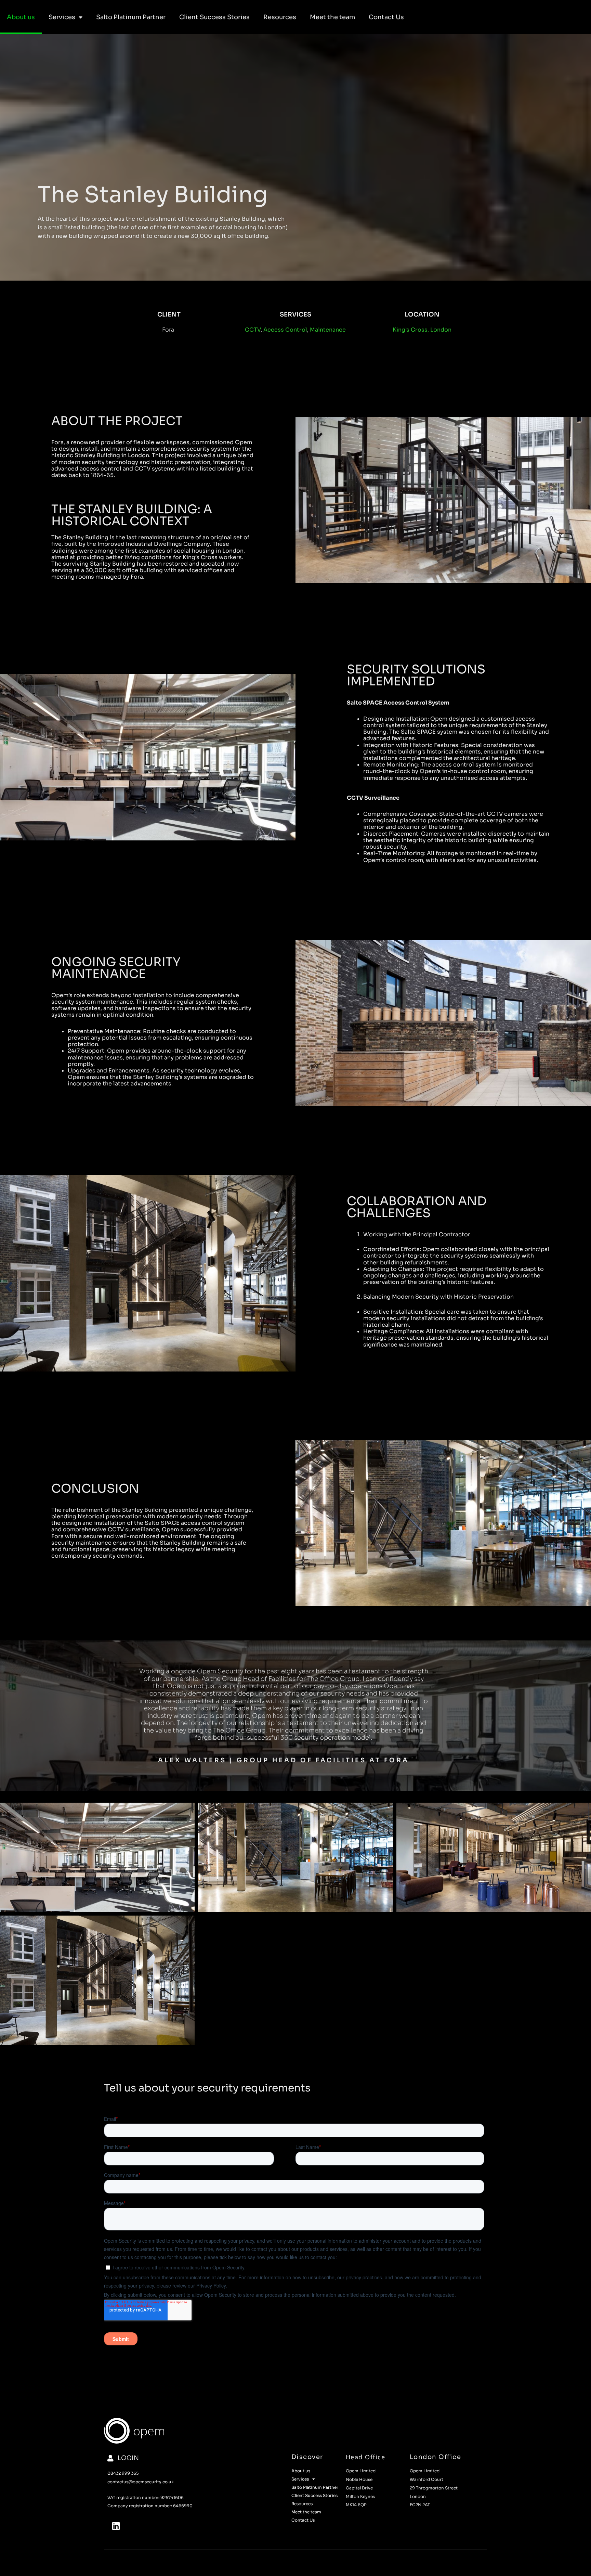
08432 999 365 (123, 2473)
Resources (280, 17)
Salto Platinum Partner (131, 17)
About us (21, 17)
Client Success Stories (214, 17)
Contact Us (386, 17)
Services (62, 17)
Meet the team (332, 17)
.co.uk (168, 2482)
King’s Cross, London (422, 330)
